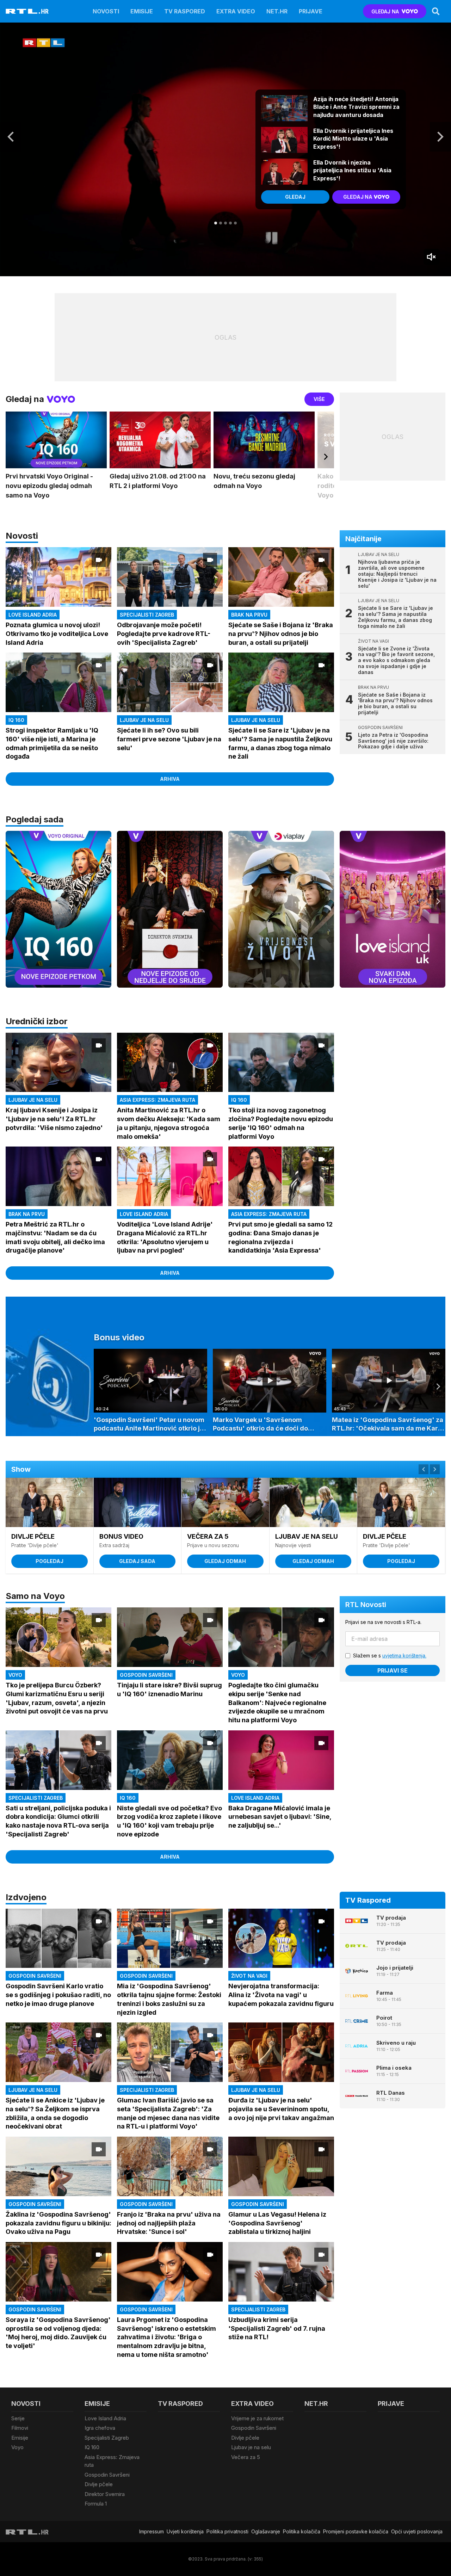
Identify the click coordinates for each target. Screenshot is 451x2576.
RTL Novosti (366, 1605)
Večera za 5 (246, 2457)
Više (319, 399)
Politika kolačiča (302, 2531)
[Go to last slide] (11, 137)
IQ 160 (92, 2447)
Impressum (152, 2531)
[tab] (216, 223)
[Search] (436, 11)
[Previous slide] (13, 901)
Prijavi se (393, 1670)
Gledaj (295, 197)
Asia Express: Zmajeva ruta (112, 2461)
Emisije (142, 11)
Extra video (236, 11)
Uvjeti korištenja (185, 2531)
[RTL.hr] (27, 11)
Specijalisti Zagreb (107, 2438)
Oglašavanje (266, 2531)
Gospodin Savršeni (107, 2475)
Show (21, 1469)
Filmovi (20, 2428)
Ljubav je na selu (251, 2447)
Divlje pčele (99, 2484)
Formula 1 (96, 2504)
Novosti (106, 11)
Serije (18, 2418)
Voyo (17, 2447)
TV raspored (185, 11)
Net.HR (277, 11)
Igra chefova (100, 2428)
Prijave (311, 11)
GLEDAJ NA (385, 11)
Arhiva (170, 779)
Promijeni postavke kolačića (356, 2531)
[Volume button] (432, 257)
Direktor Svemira (105, 2494)
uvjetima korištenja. (404, 1655)
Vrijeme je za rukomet (257, 2418)
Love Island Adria (105, 2418)
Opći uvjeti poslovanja (417, 2531)
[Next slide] (440, 137)
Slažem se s (390, 1655)
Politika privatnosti (227, 2531)
